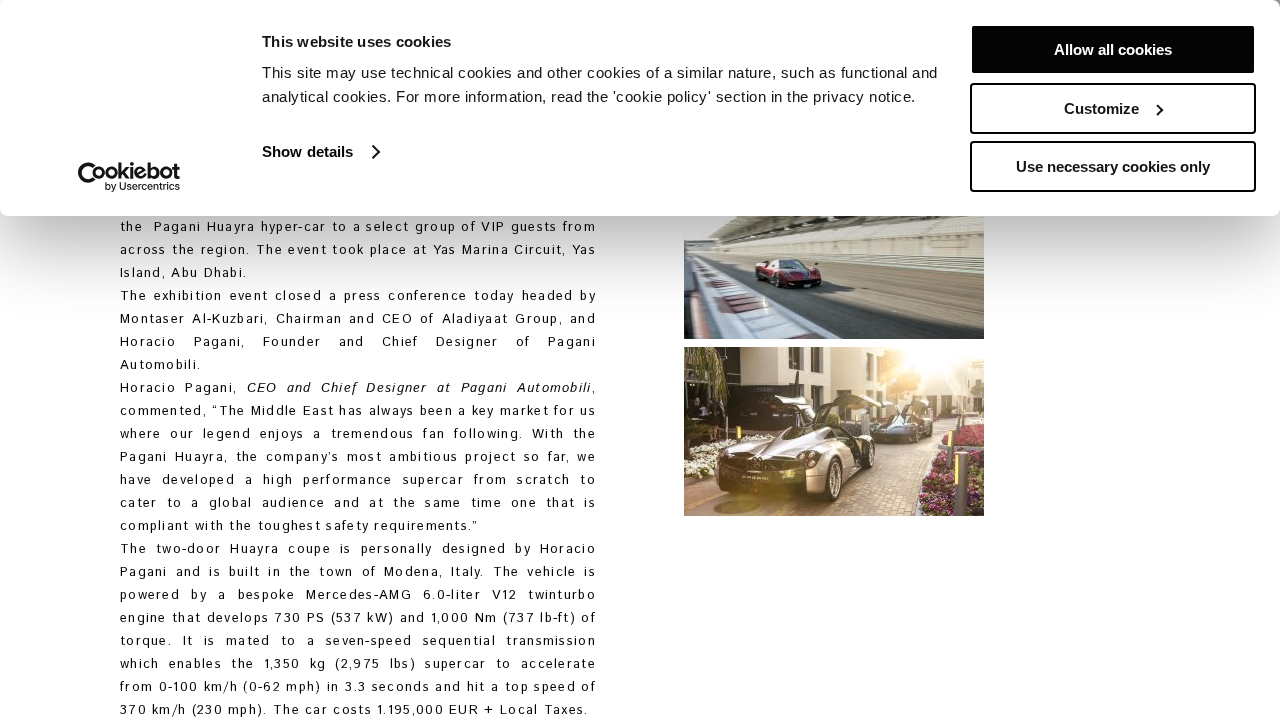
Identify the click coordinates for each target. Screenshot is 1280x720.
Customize (1101, 108)
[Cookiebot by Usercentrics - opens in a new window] (129, 177)
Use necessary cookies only (1113, 166)
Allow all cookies (1113, 49)
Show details (307, 151)
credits (375, 693)
